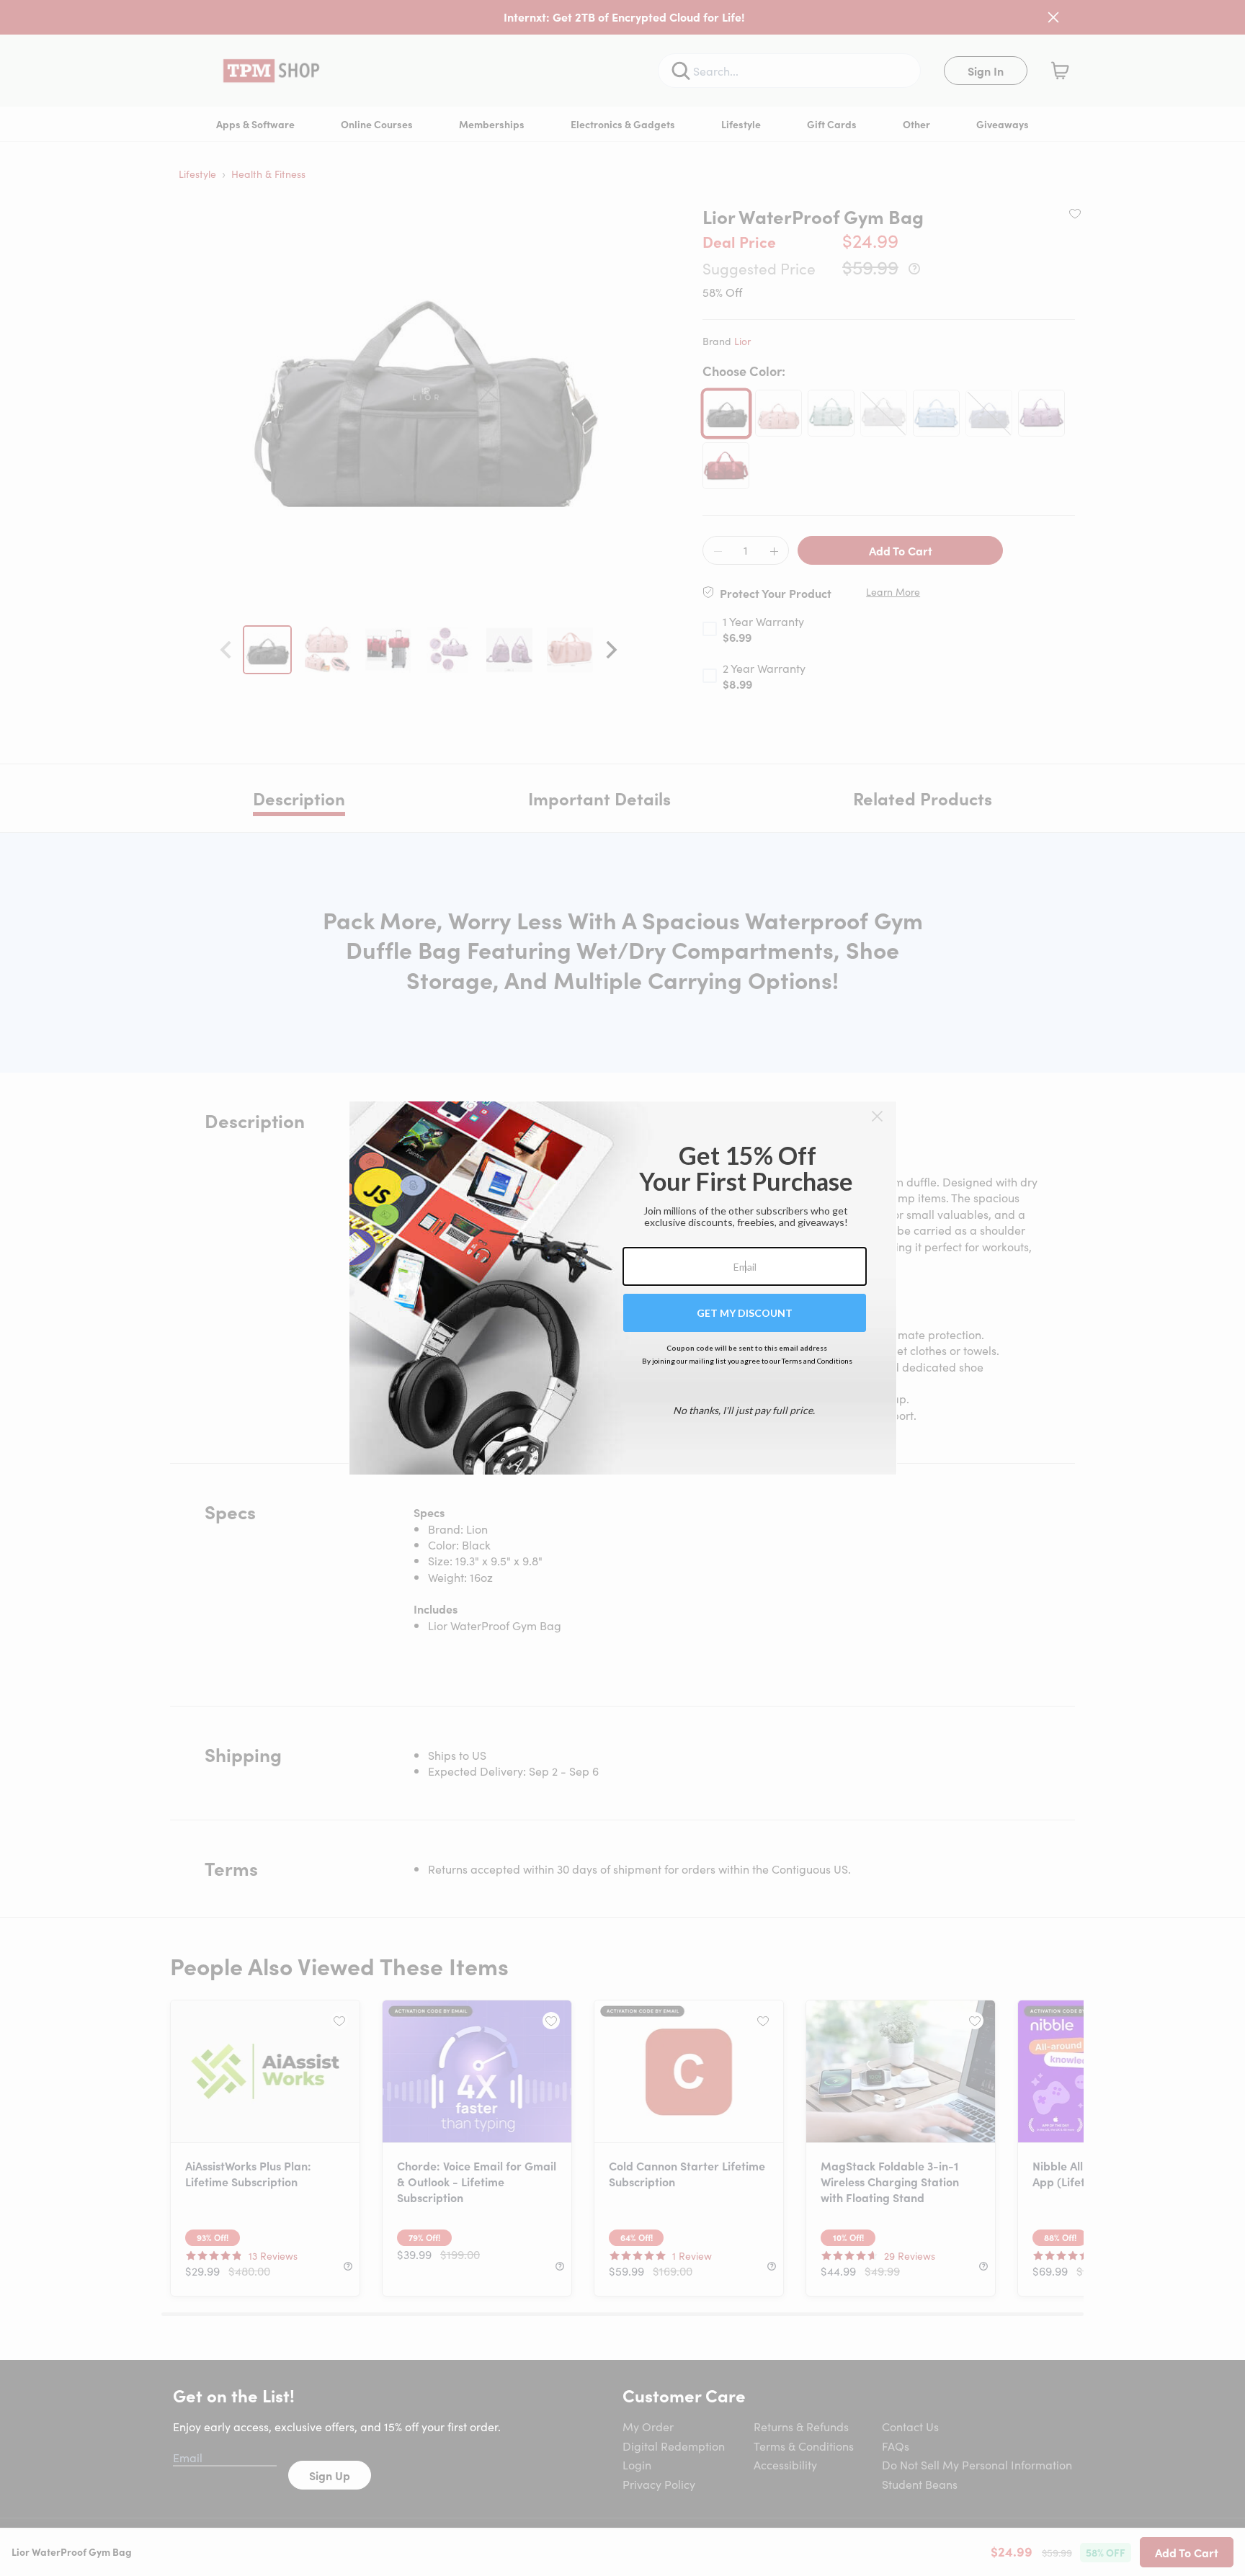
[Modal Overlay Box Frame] (623, 1288)
